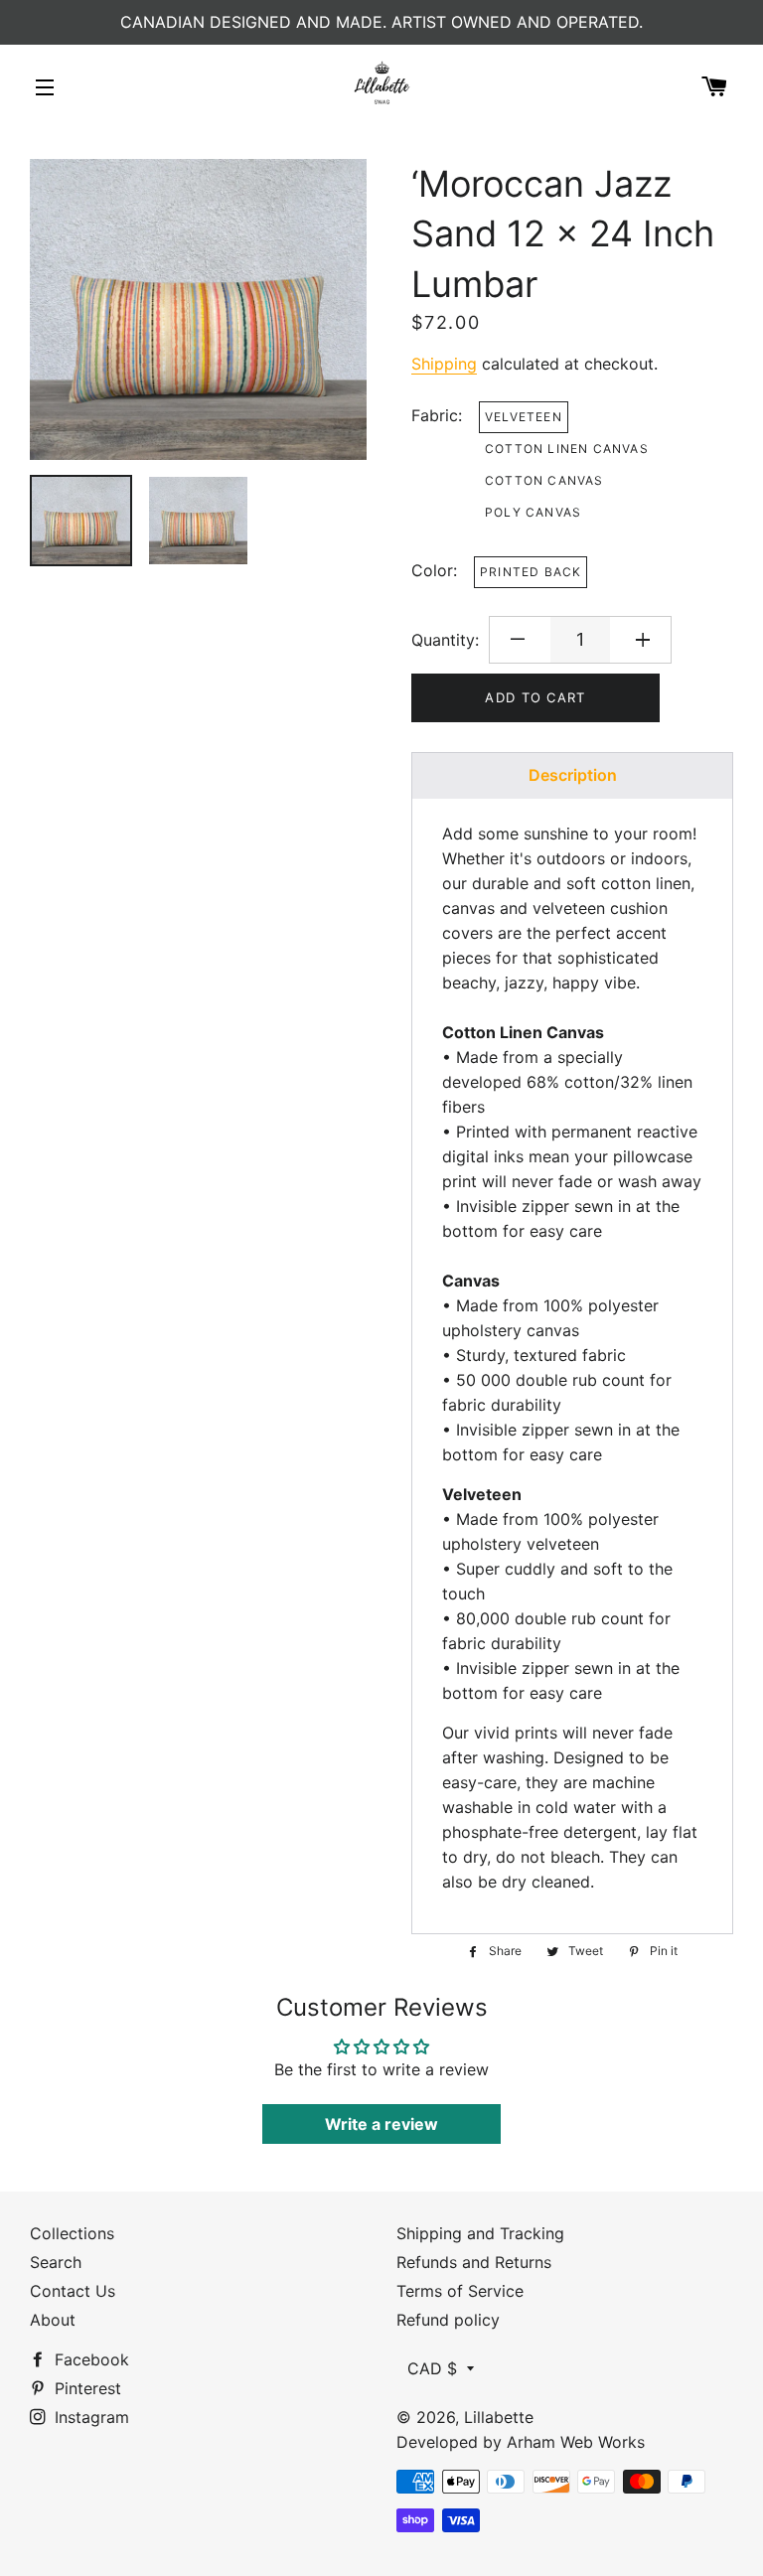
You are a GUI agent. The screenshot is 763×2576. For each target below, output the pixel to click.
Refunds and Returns (474, 2262)
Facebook (89, 2359)
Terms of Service (460, 2291)
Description (573, 775)
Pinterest (85, 2388)
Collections (72, 2233)
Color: (434, 570)
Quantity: (445, 640)
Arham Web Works (576, 2442)
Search (56, 2262)
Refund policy (448, 2320)
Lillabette (499, 2417)
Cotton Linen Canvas (567, 449)
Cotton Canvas (544, 480)
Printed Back (531, 572)
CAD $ (432, 2368)
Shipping (444, 364)
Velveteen (524, 417)
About (53, 2320)
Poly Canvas (533, 512)
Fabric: (437, 415)
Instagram (89, 2417)
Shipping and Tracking (480, 2233)
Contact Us (73, 2291)
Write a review (381, 2124)
